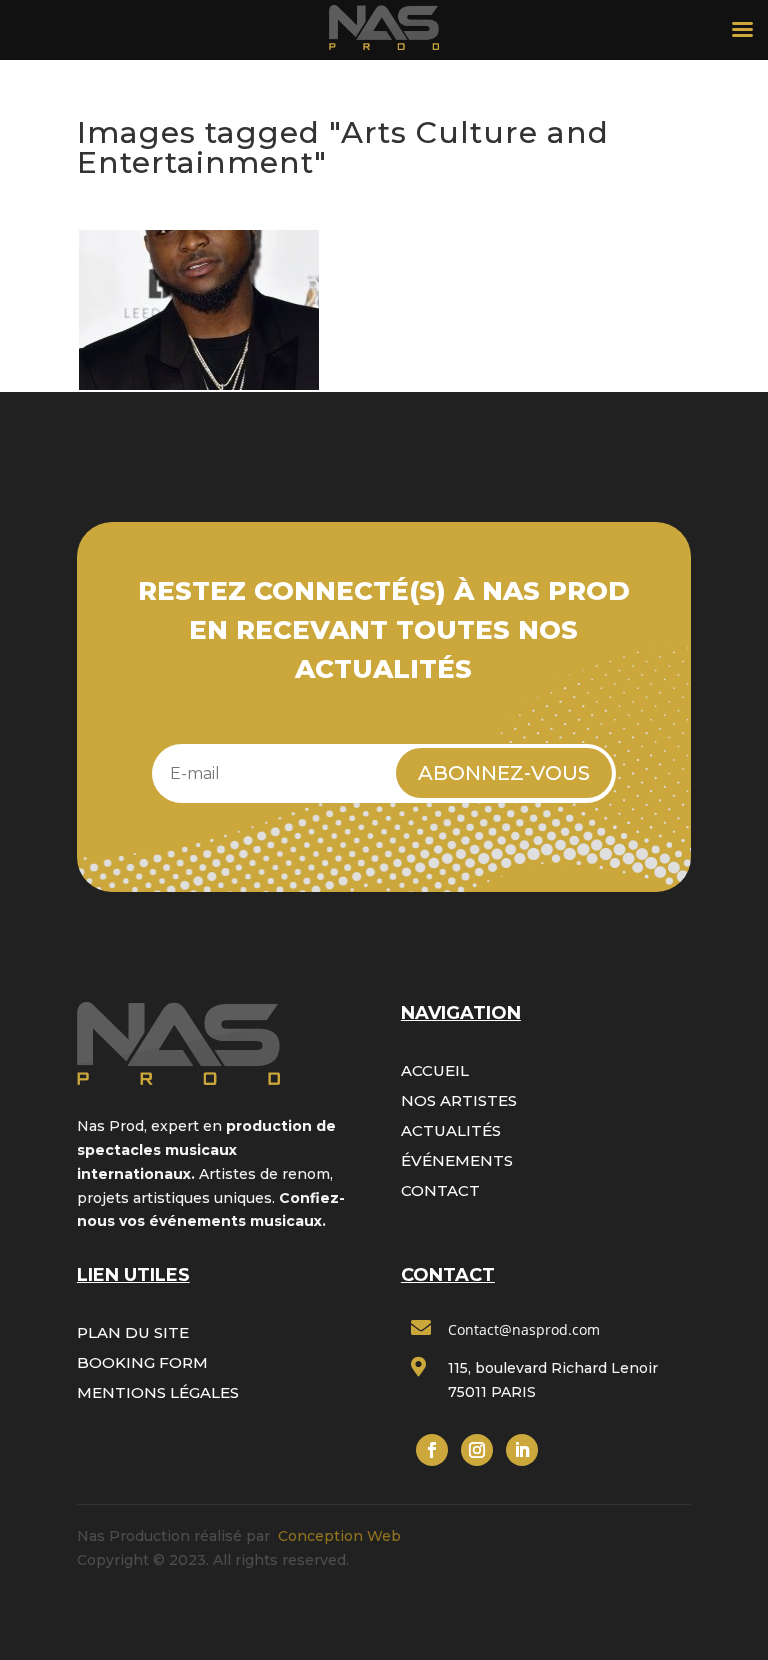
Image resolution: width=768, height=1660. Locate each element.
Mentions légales (158, 1392)
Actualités (451, 1130)
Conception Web (339, 1536)
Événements (457, 1160)
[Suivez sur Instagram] (477, 1450)
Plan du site (133, 1332)
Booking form (142, 1362)
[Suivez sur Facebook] (432, 1450)
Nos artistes (459, 1100)
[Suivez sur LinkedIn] (522, 1450)
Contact (440, 1190)
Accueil (435, 1070)
